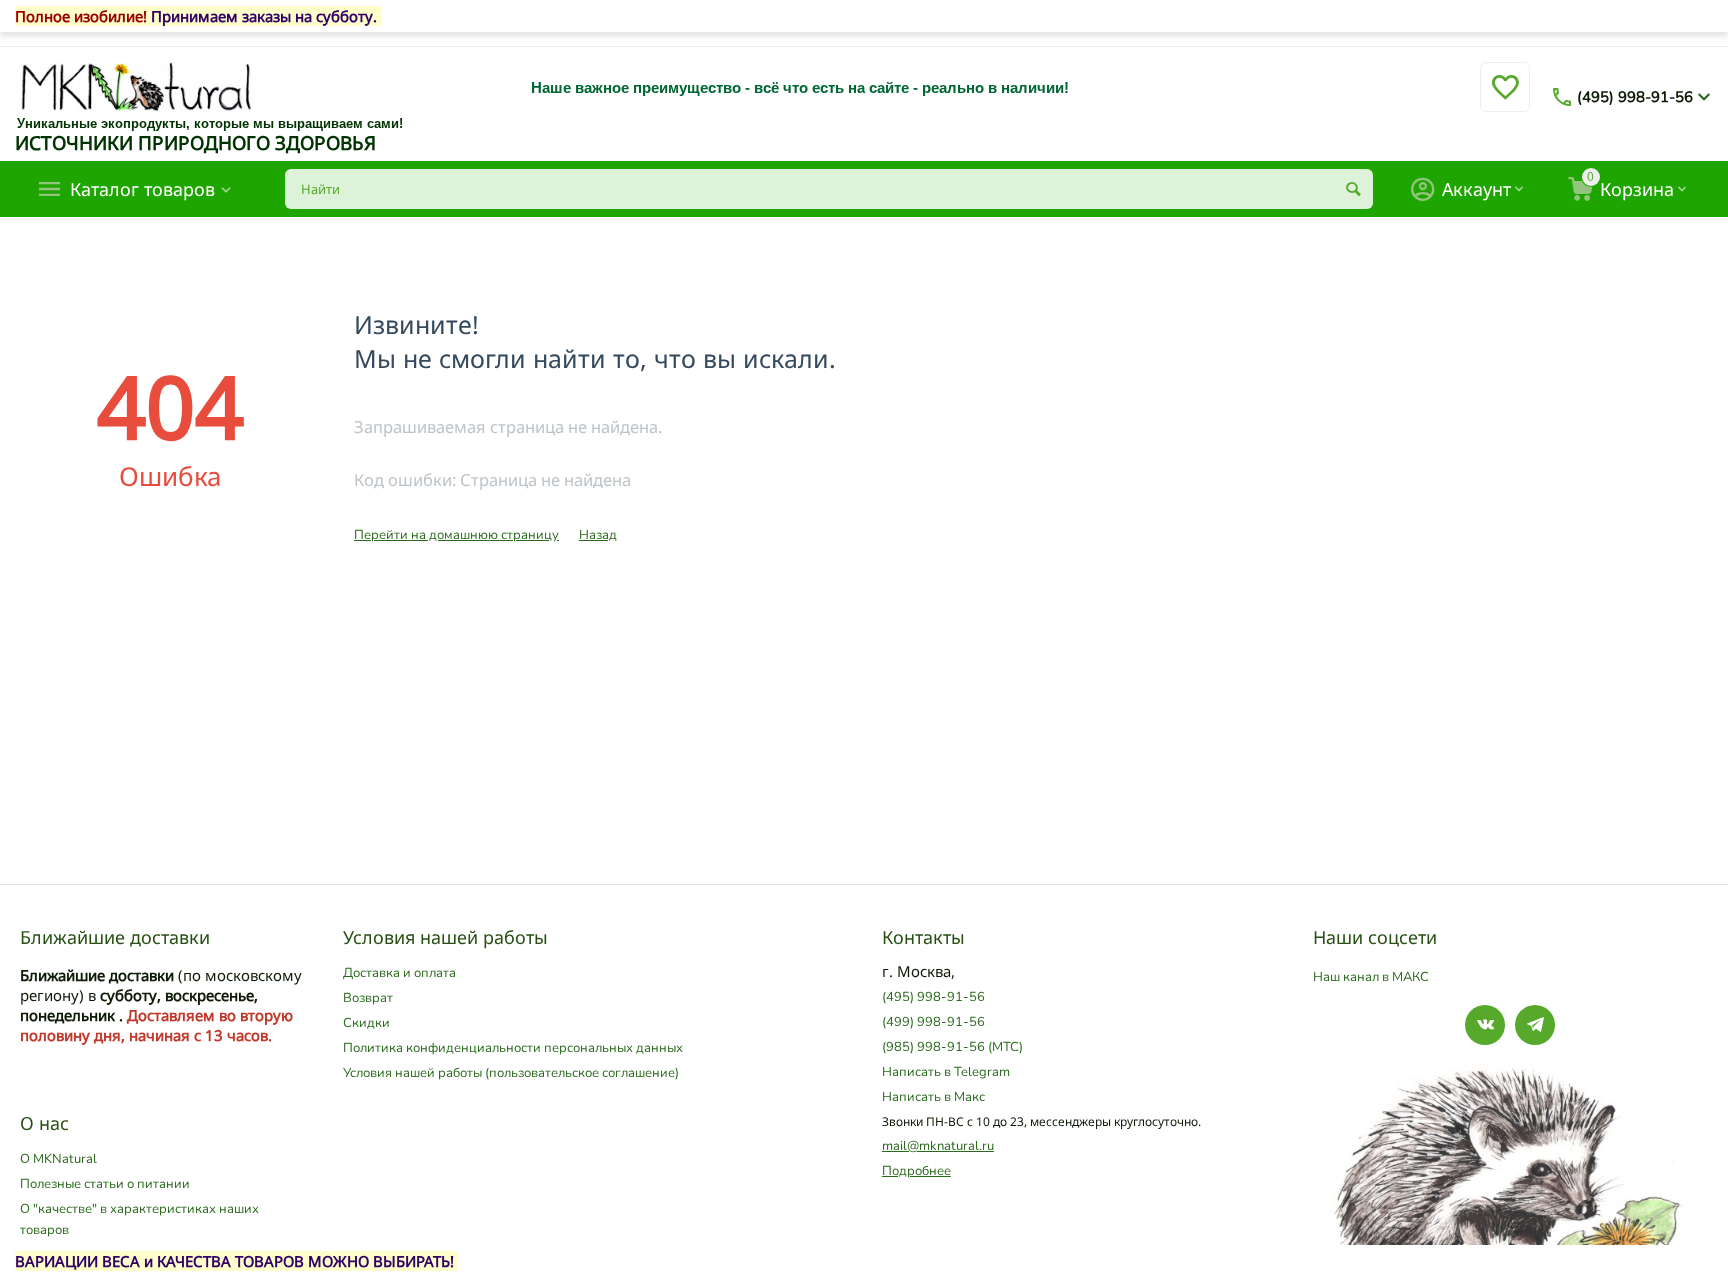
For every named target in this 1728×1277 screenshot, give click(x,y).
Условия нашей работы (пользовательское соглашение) (511, 1073)
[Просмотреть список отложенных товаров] (1505, 99)
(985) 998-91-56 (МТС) (952, 1047)
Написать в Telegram (946, 1072)
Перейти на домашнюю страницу (456, 535)
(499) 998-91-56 (933, 1022)
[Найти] (1353, 189)
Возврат (368, 998)
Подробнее (916, 1171)
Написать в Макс (933, 1097)
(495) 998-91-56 (1635, 97)
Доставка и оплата (399, 973)
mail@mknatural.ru (938, 1146)
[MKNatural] (136, 86)
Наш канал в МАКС (1371, 977)
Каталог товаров (142, 189)
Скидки (366, 1023)
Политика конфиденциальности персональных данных (513, 1048)
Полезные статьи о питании (105, 1184)
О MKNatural (58, 1159)
